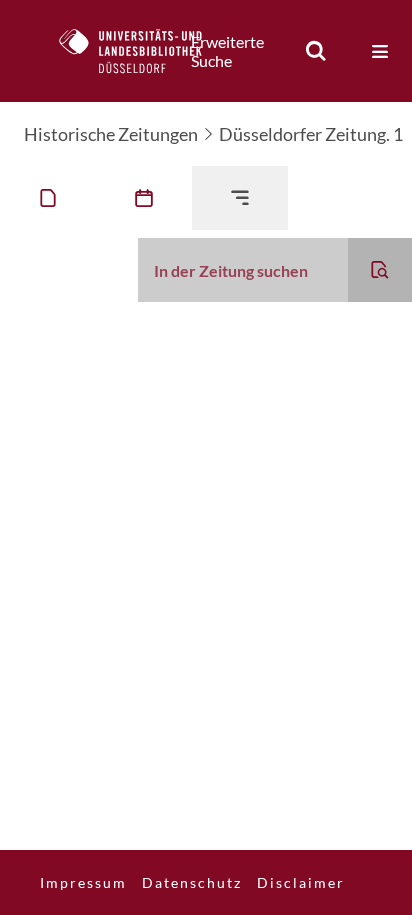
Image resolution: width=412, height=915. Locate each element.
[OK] (316, 51)
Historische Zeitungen (111, 134)
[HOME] (141, 51)
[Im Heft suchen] (380, 270)
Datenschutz (192, 882)
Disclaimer (301, 882)
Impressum (83, 882)
